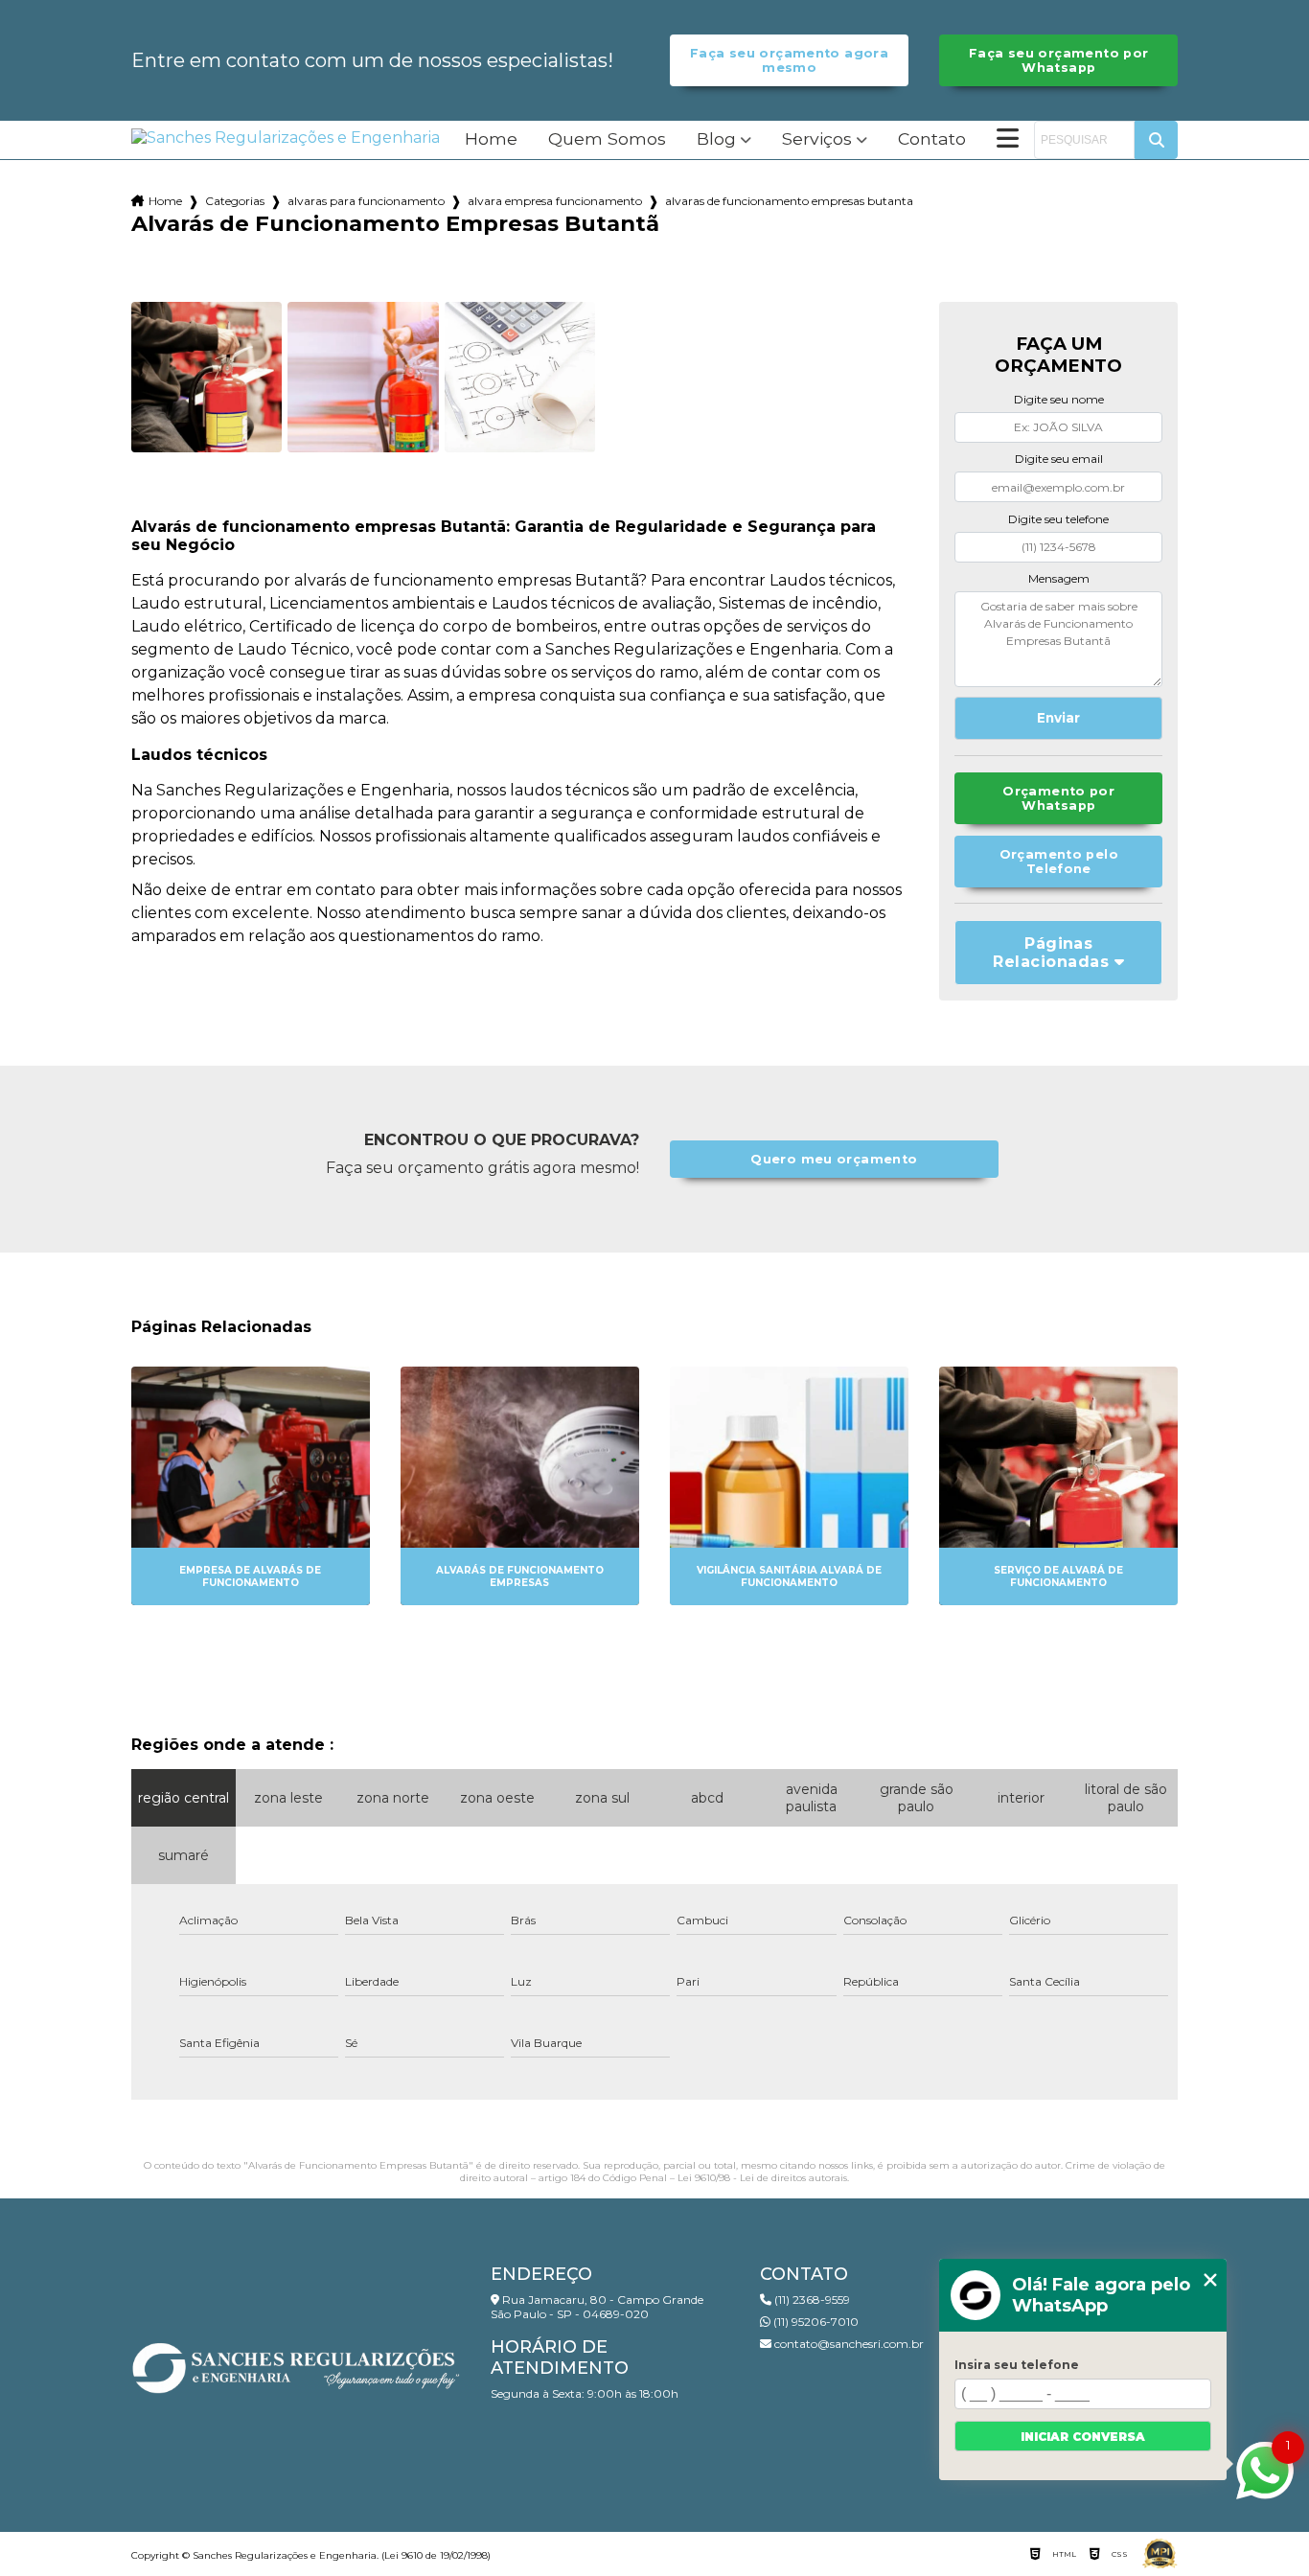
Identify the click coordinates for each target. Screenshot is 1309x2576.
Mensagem (1059, 578)
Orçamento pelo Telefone (1059, 862)
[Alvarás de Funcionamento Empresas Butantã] (207, 378)
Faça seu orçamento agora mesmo (789, 60)
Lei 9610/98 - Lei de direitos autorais (762, 2178)
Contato (932, 139)
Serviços (817, 139)
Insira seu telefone (1017, 2365)
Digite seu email (1059, 459)
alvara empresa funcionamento (555, 201)
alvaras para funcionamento (366, 201)
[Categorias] (1008, 140)
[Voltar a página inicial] (286, 138)
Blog (716, 139)
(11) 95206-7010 (815, 2322)
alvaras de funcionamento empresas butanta (789, 201)
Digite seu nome (1059, 399)
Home (491, 139)
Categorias (235, 201)
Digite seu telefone (1058, 519)
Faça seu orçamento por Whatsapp (1058, 60)
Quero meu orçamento (834, 1159)
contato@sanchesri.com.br (848, 2344)
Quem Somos (607, 139)
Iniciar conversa (1083, 2437)
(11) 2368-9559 (811, 2300)
